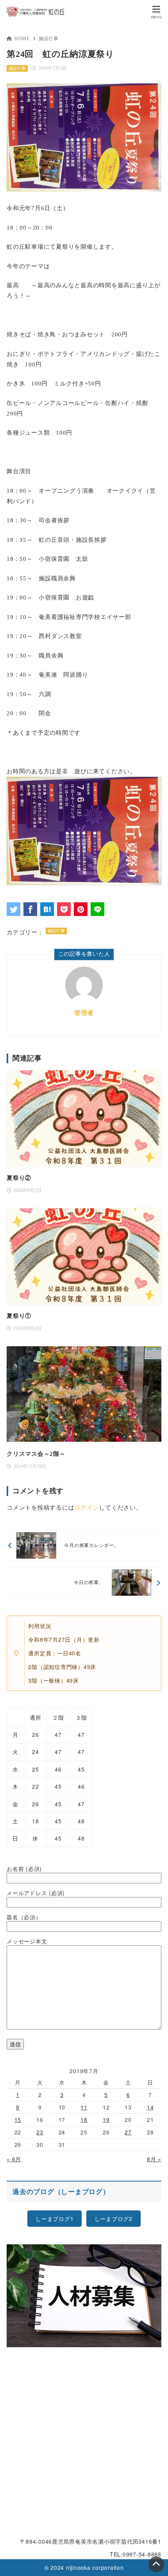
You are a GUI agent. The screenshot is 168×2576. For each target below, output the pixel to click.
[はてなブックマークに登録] (47, 909)
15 (18, 2120)
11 (84, 2107)
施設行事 (49, 39)
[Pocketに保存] (64, 909)
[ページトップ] (156, 2564)
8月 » (154, 2159)
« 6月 (14, 2159)
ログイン (87, 1508)
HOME (22, 39)
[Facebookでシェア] (30, 909)
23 (40, 2132)
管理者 (84, 1013)
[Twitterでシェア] (13, 909)
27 (128, 2132)
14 (150, 2107)
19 (106, 2120)
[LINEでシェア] (97, 909)
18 (84, 2120)
